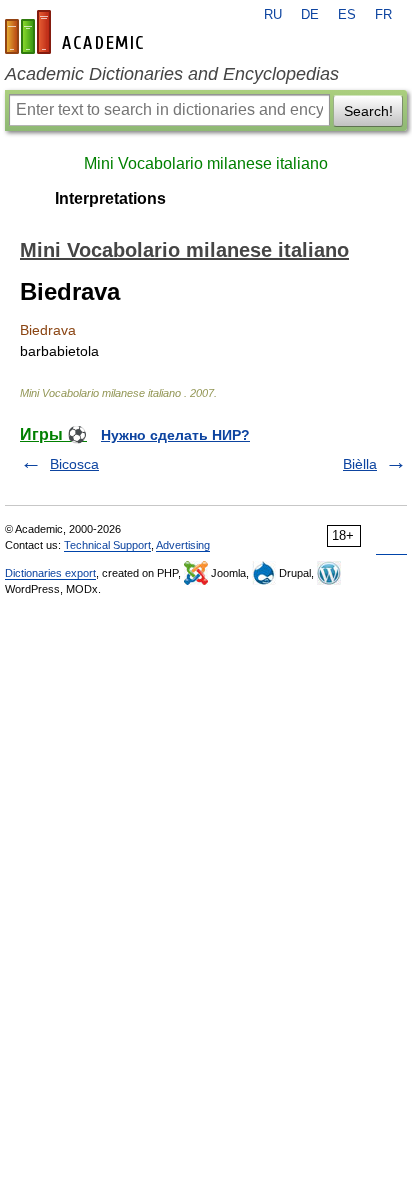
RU (273, 15)
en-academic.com (77, 32)
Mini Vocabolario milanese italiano (206, 163)
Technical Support (107, 545)
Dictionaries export (50, 573)
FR (383, 15)
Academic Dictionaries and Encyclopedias (172, 74)
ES (347, 15)
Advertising (183, 545)
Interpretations (110, 198)
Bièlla (360, 464)
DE (310, 15)
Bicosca (74, 464)
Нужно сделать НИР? (175, 435)
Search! (368, 111)
